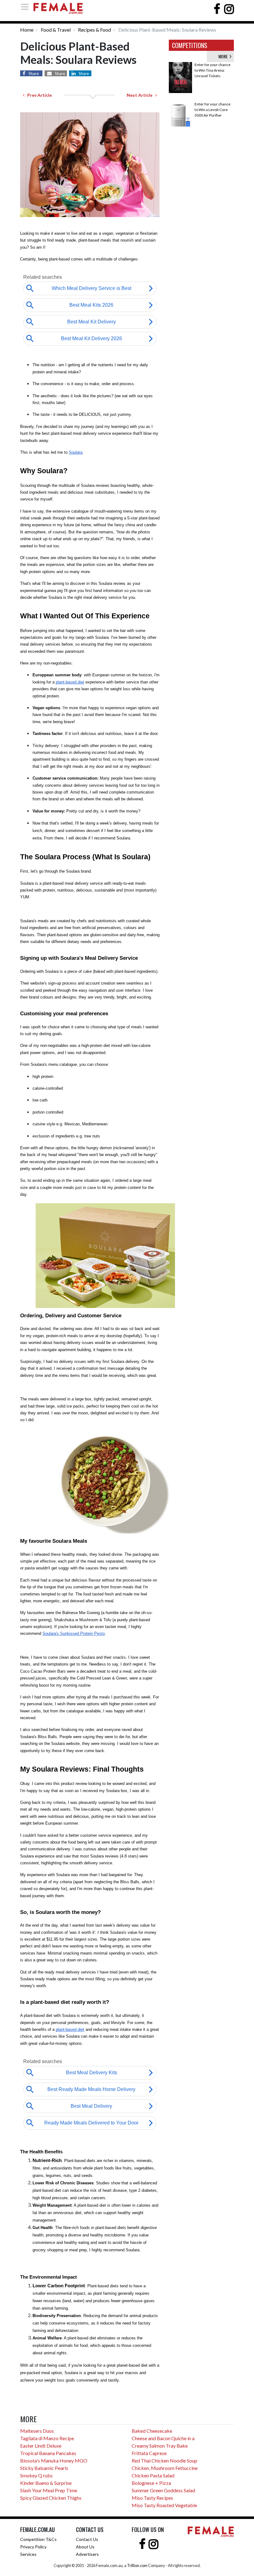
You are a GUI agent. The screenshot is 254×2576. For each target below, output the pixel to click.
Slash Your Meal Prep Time (49, 2490)
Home (27, 30)
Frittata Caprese (149, 2453)
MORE (224, 56)
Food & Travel (56, 30)
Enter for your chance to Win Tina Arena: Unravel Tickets (212, 70)
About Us (85, 2547)
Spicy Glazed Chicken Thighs (51, 2498)
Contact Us (87, 2539)
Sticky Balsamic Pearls (44, 2468)
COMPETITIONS (190, 45)
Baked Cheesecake (152, 2431)
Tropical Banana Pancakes (48, 2453)
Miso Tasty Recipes (152, 2498)
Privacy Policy (33, 2547)
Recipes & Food (94, 30)
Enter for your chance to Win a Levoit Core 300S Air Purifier (212, 110)
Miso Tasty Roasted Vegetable (164, 2505)
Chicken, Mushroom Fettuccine (165, 2468)
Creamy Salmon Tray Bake (160, 2446)
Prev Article (38, 95)
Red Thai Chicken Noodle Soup (164, 2460)
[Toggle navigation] (27, 7)
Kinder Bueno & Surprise (46, 2483)
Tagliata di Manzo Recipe (47, 2438)
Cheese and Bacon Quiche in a (163, 2438)
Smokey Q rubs (36, 2475)
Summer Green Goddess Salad (163, 2490)
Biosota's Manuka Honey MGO (54, 2460)
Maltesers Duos (37, 2431)
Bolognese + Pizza (151, 2483)
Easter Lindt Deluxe (41, 2446)
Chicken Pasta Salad (153, 2475)
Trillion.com (137, 2565)
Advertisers (87, 2554)
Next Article (141, 95)
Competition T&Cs (38, 2539)
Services (28, 2554)
